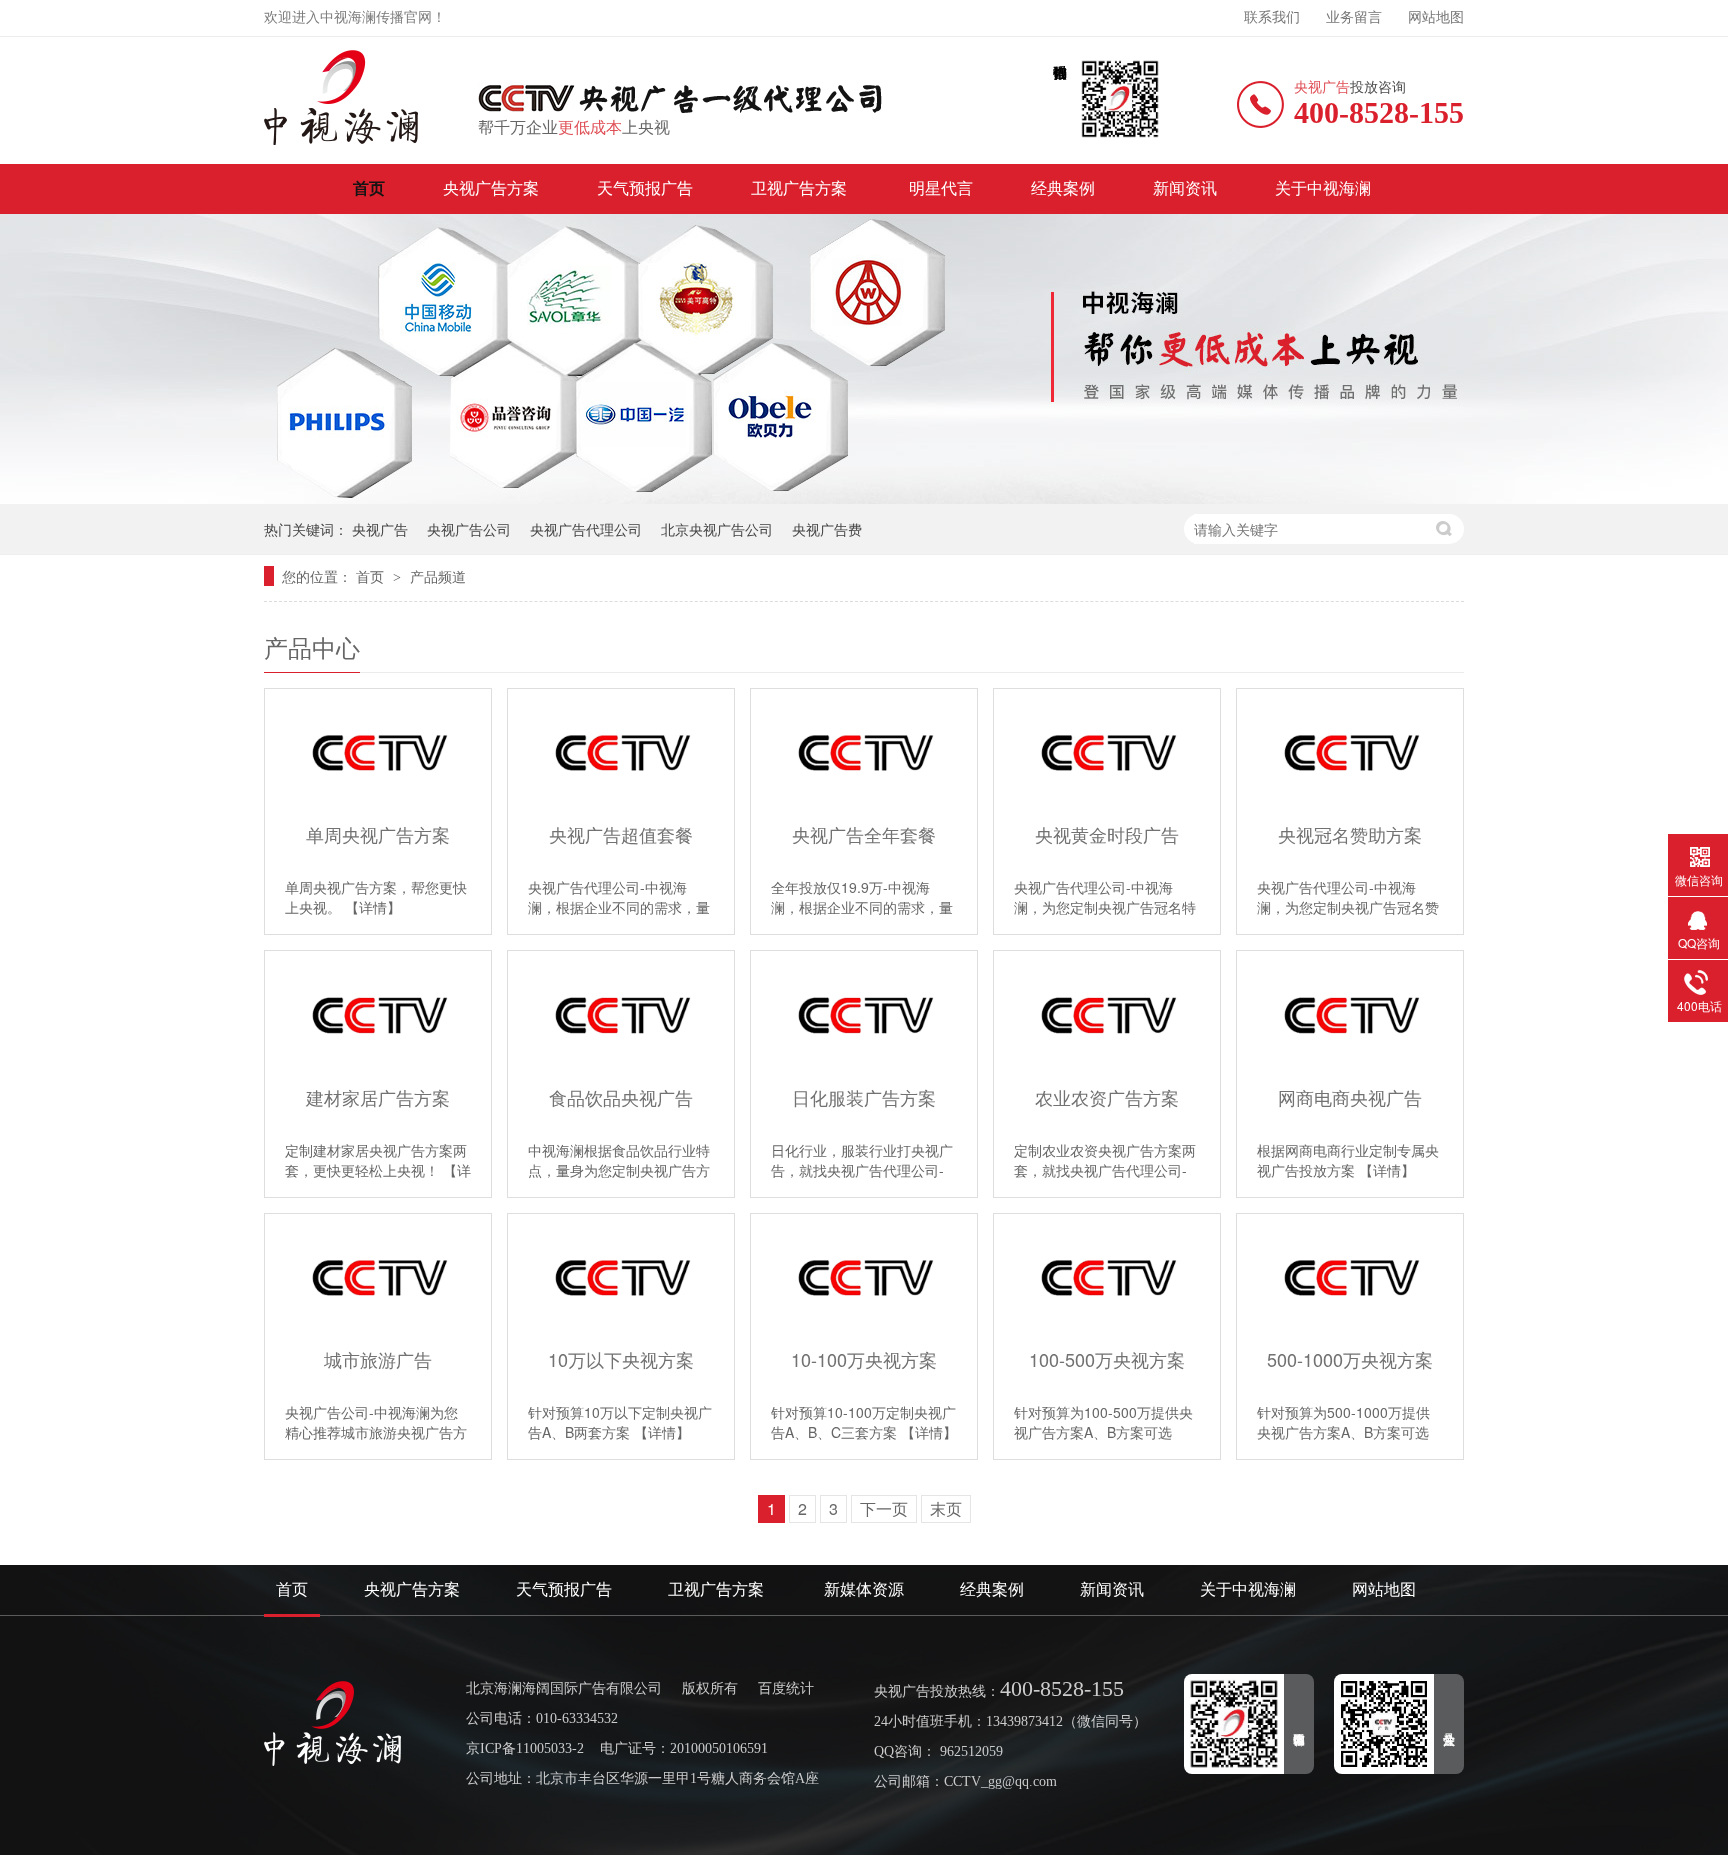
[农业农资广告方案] (1107, 1014)
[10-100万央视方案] (864, 1277)
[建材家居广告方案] (378, 1014)
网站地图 (1436, 17)
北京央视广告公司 (717, 529)
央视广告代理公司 (586, 529)
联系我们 (1272, 17)
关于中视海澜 (1323, 188)
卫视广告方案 (801, 188)
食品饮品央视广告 (621, 1097)
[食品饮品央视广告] (621, 1014)
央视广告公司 (469, 529)
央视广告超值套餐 (621, 834)
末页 (946, 1508)
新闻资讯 (1185, 188)
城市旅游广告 (378, 1359)
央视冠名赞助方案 (1350, 834)
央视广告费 (827, 529)
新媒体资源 (864, 1589)
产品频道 (438, 576)
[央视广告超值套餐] (621, 752)
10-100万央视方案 (864, 1359)
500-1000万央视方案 (1350, 1359)
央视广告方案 (491, 188)
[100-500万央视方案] (1107, 1277)
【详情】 (373, 907)
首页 (369, 188)
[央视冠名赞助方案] (1350, 752)
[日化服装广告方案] (864, 1014)
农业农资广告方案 (1107, 1097)
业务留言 (1354, 17)
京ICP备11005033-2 (525, 1748)
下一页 (884, 1508)
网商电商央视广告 (1350, 1097)
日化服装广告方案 (864, 1097)
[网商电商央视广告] (1350, 1014)
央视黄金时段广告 (1107, 834)
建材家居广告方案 (378, 1097)
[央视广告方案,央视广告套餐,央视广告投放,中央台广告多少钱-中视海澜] (342, 97)
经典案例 (1063, 188)
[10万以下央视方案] (621, 1277)
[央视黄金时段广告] (1107, 752)
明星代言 (941, 188)
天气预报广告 (645, 188)
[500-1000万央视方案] (1350, 1277)
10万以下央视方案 (621, 1359)
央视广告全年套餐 (864, 834)
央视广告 (380, 529)
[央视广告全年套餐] (864, 752)
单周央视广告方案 (378, 834)
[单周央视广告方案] (378, 752)
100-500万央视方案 (1107, 1359)
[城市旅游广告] (378, 1277)
